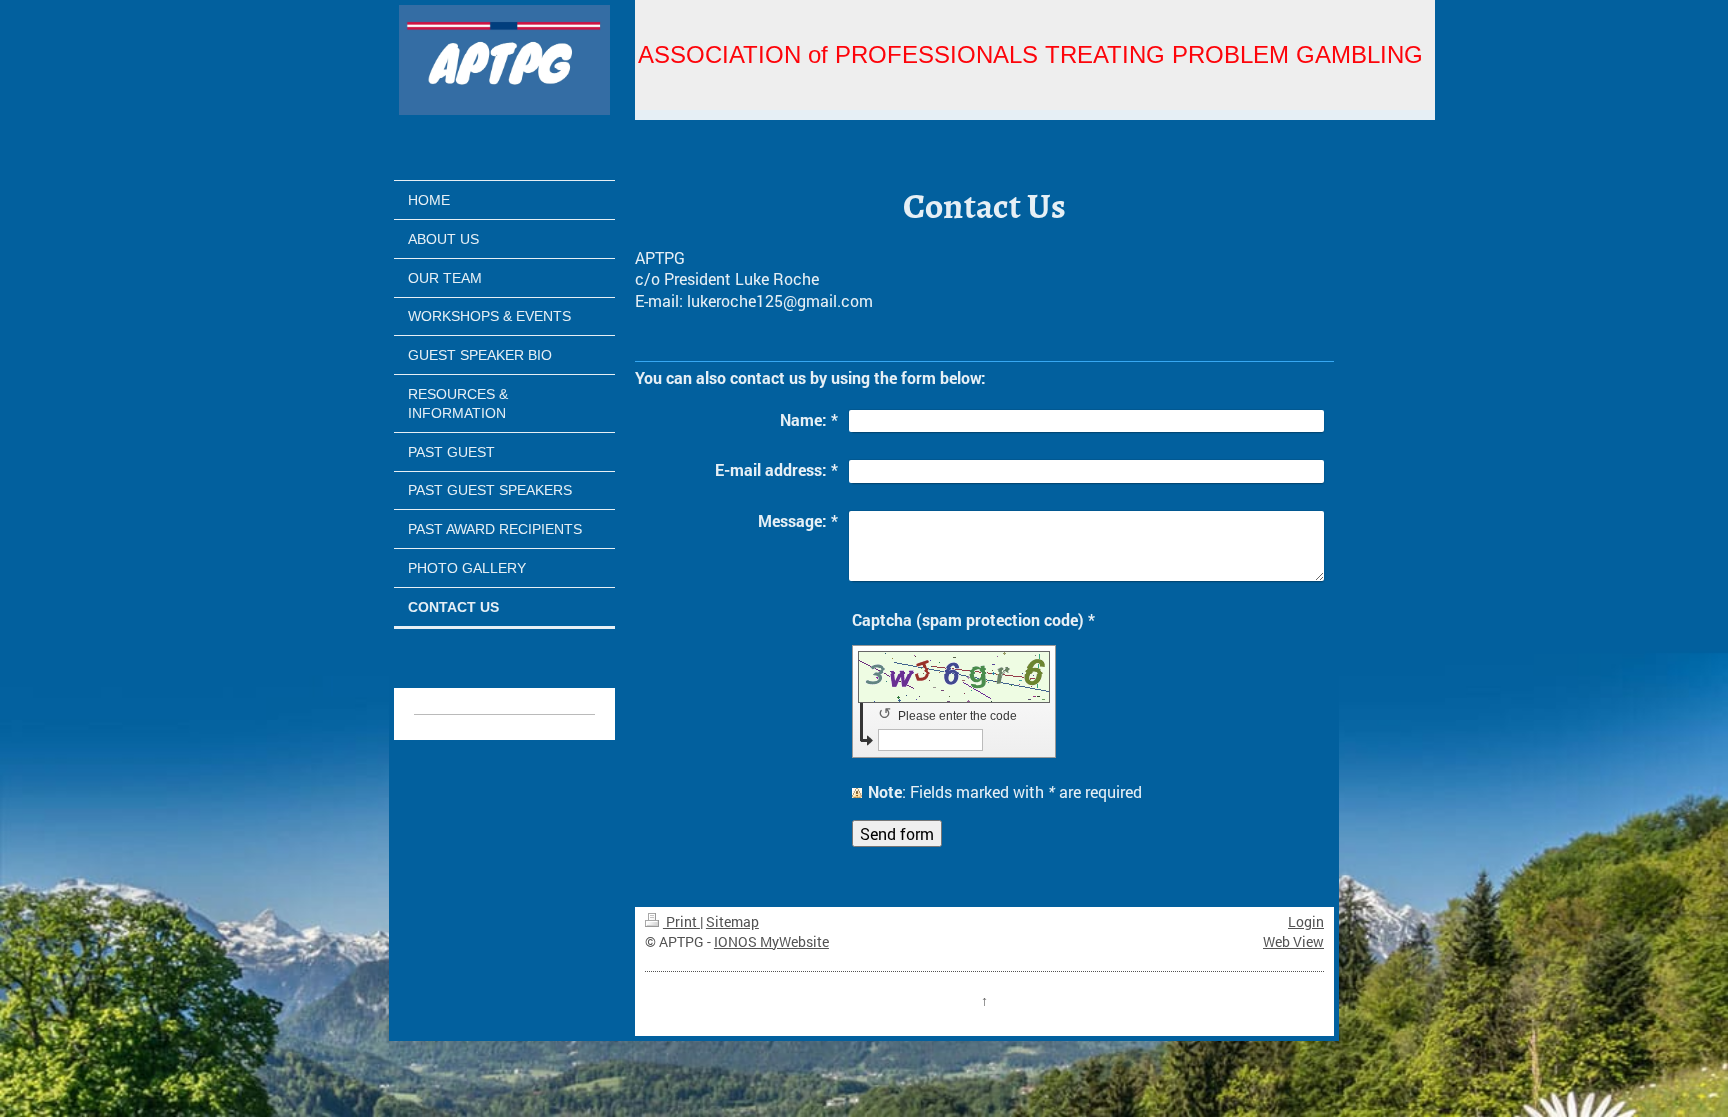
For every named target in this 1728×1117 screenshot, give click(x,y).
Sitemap (732, 921)
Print (681, 921)
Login (1306, 921)
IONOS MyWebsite (771, 941)
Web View (1293, 941)
